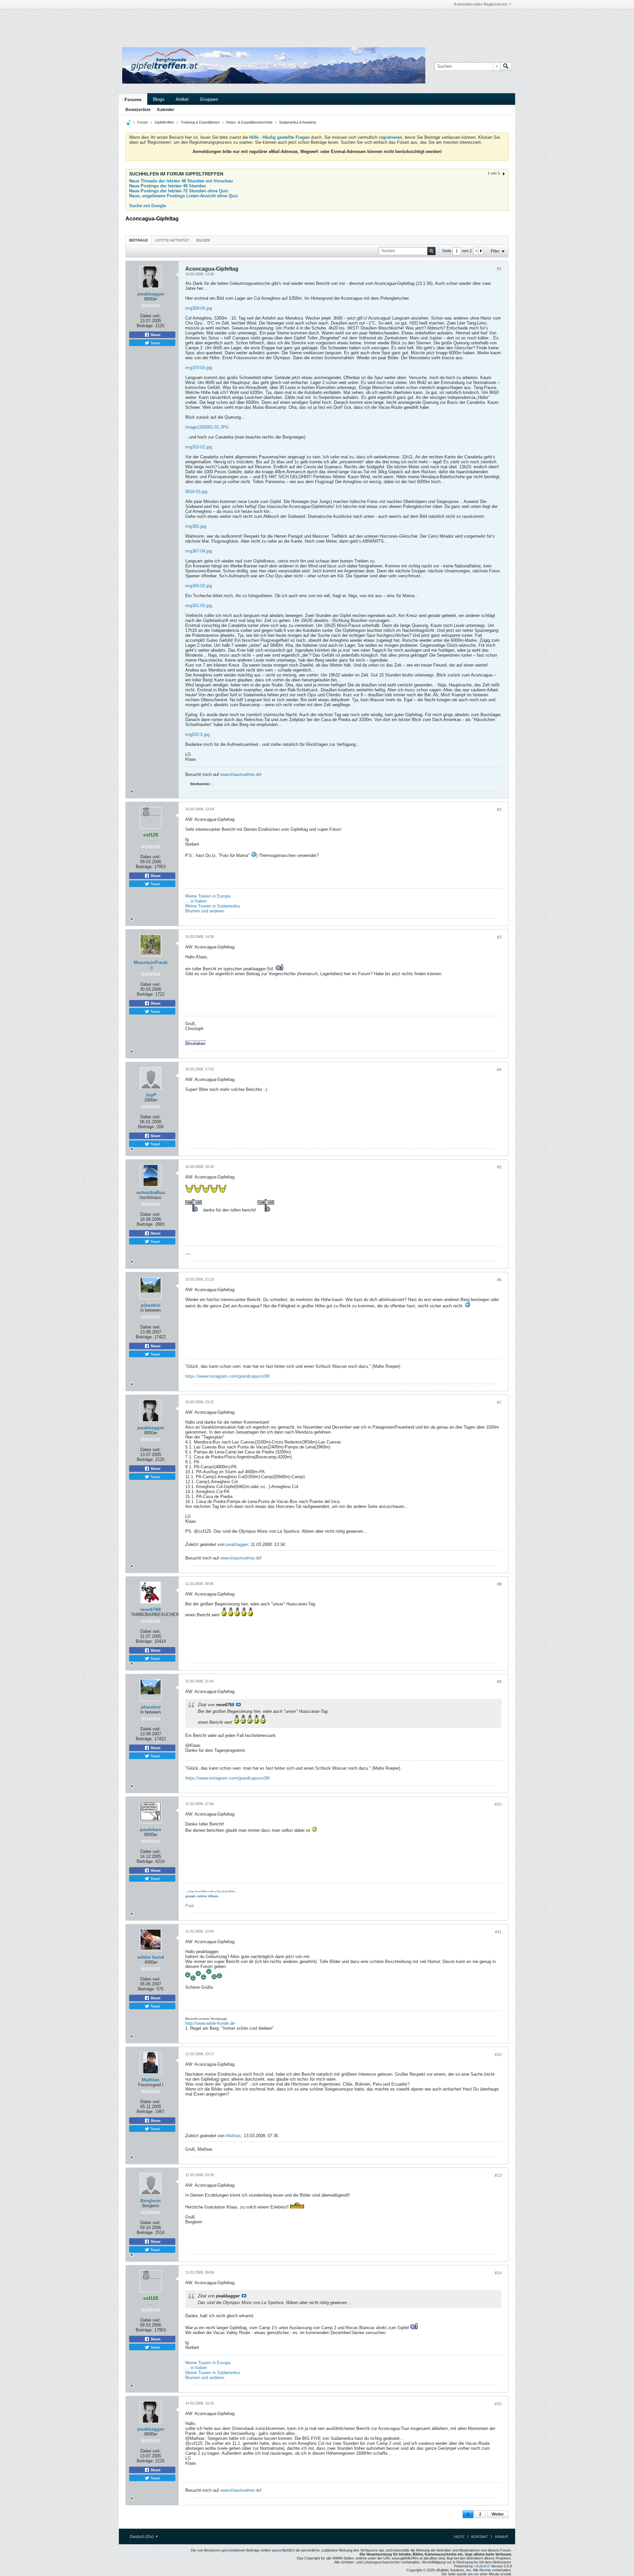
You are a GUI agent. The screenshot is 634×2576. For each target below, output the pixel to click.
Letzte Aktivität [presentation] (172, 240)
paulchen (151, 1829)
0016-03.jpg (196, 492)
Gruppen (209, 99)
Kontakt (480, 2537)
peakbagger (151, 294)
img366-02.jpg (199, 586)
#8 (499, 1584)
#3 (499, 937)
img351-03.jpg (199, 606)
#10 (498, 1804)
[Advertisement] (218, 24)
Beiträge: (145, 326)
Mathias (151, 2080)
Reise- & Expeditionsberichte (249, 122)
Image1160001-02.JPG (207, 427)
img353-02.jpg (199, 447)
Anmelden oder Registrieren (480, 4)
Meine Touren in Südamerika (212, 906)
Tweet (155, 343)
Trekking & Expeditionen (200, 122)
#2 (499, 810)
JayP (151, 1095)
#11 (498, 1932)
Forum (143, 122)
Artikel (182, 99)
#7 (499, 1403)
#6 (499, 1280)
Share (155, 335)
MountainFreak (151, 962)
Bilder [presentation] (203, 240)
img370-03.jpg (199, 368)
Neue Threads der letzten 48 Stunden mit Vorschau (181, 181)
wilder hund (151, 1957)
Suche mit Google (148, 206)
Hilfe (459, 2537)
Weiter (498, 2514)
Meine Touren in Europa (208, 896)
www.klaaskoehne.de (240, 774)
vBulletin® (482, 2566)
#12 (498, 2055)
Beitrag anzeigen (238, 1705)
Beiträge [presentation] (139, 240)
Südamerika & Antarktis (298, 122)
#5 (499, 1167)
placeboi (151, 1305)
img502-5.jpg (197, 734)
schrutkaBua (151, 1192)
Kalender (166, 110)
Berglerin (151, 2201)
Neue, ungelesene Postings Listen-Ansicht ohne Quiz (184, 196)
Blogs (159, 99)
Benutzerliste (138, 110)
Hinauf (502, 2537)
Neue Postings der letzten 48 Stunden (168, 186)
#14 (498, 2273)
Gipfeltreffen (164, 122)
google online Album (202, 1896)
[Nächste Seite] (481, 251)
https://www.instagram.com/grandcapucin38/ (228, 1376)
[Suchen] (506, 66)
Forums (133, 99)
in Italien (199, 901)
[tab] (139, 240)
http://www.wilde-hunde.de (210, 2023)
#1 (499, 269)
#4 (499, 1070)
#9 (499, 1682)
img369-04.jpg (199, 308)
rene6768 (151, 1609)
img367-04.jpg (199, 551)
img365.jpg (196, 526)
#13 (498, 2175)
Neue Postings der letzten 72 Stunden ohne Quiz (179, 191)
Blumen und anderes (205, 911)
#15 (498, 2404)
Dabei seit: (151, 316)
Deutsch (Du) (142, 2537)
